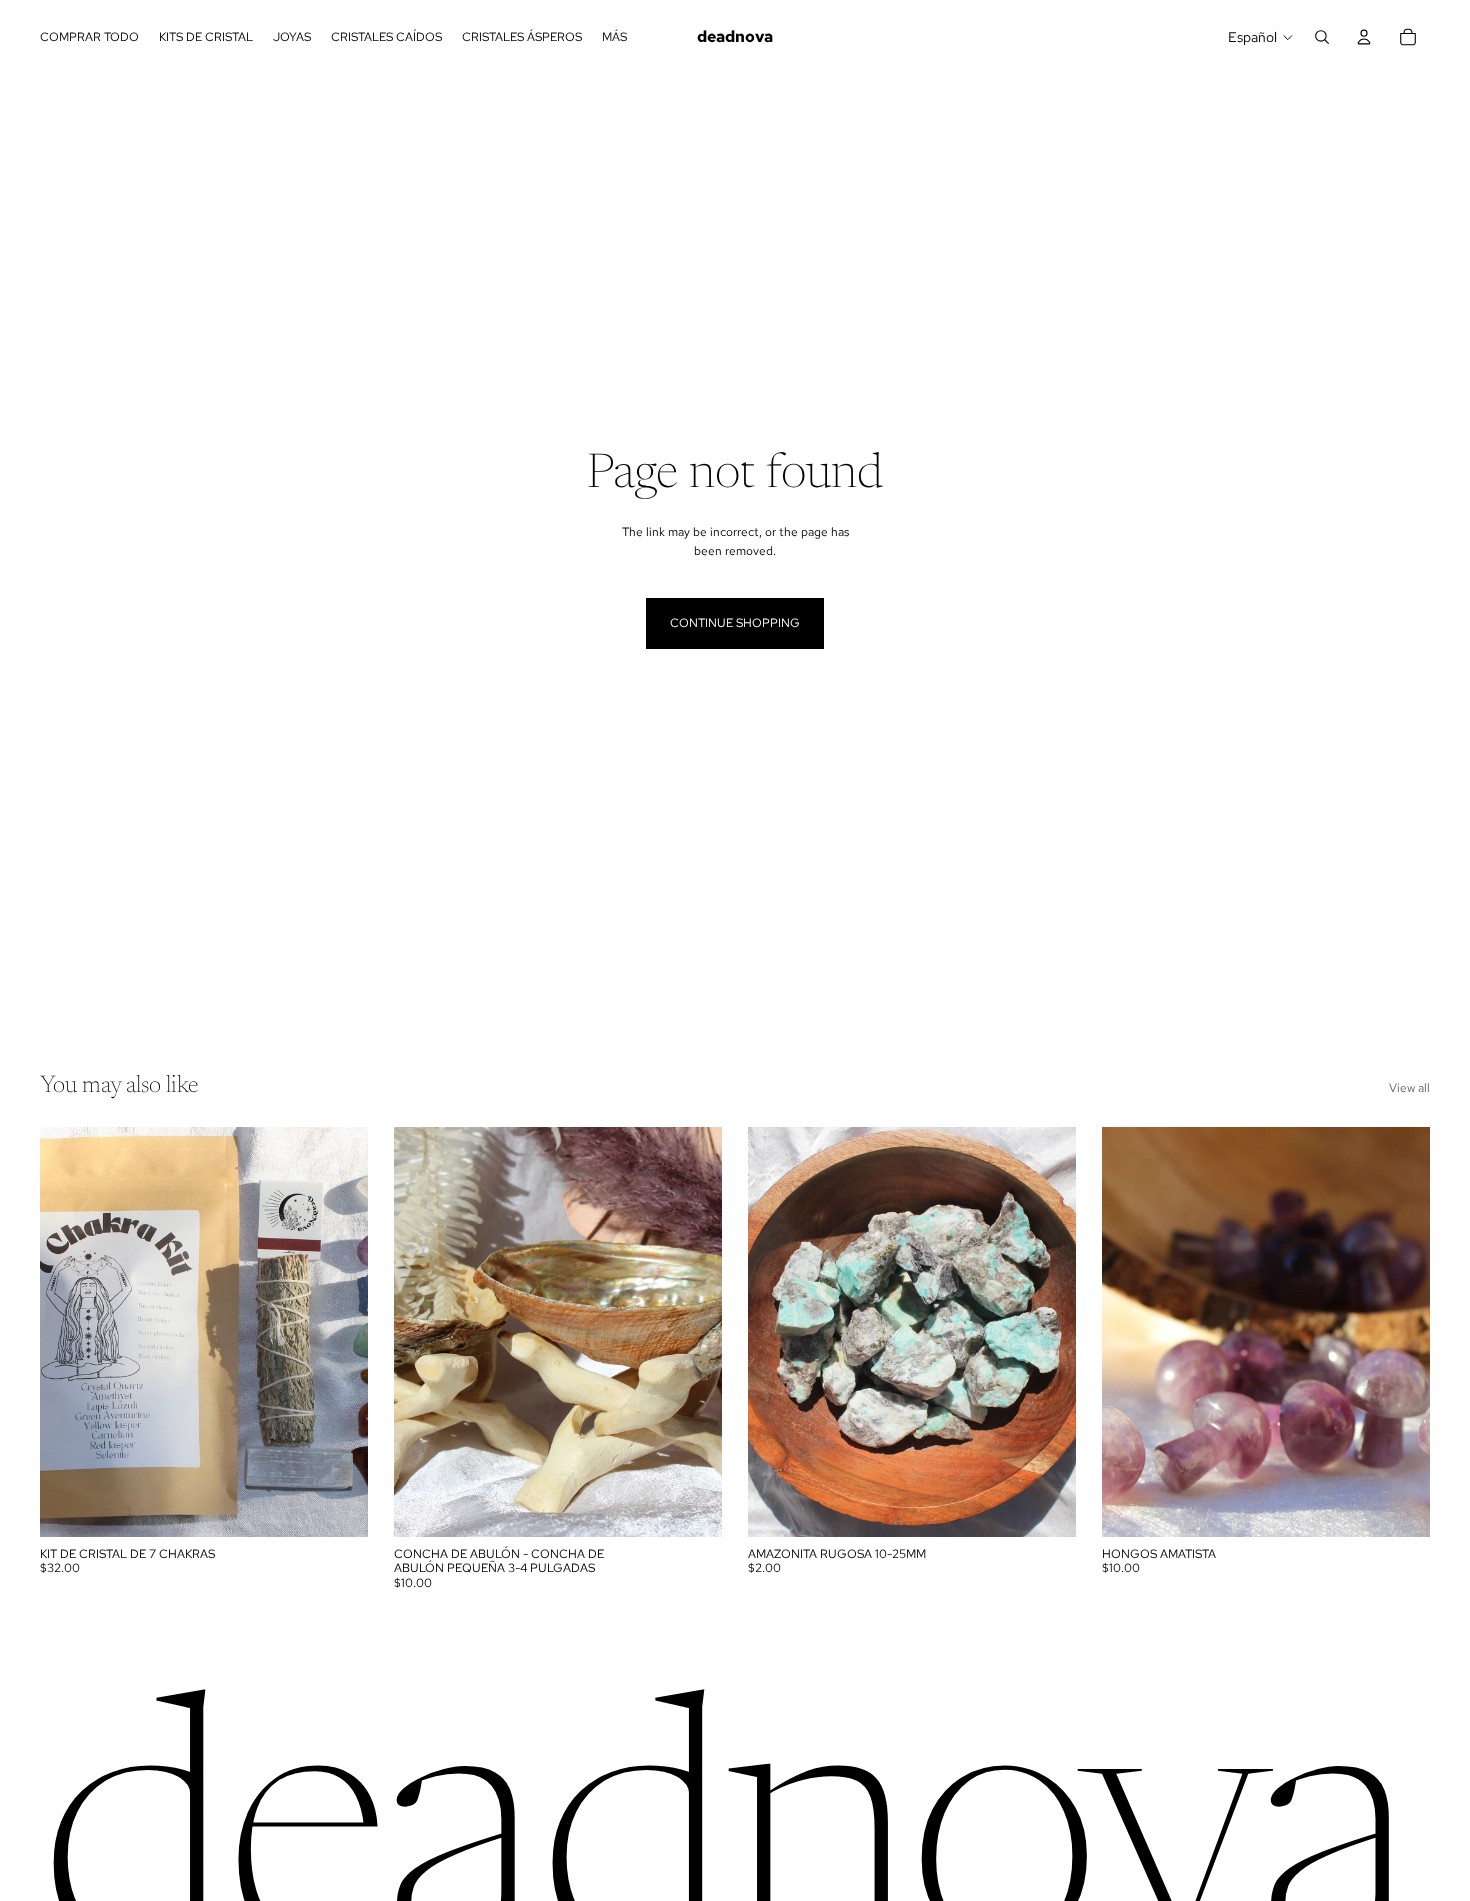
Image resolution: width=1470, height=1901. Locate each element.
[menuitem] (614, 37)
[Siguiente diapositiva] (692, 1332)
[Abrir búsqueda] (1322, 37)
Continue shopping (735, 623)
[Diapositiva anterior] (424, 1332)
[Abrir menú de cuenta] (1364, 37)
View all (1409, 1088)
